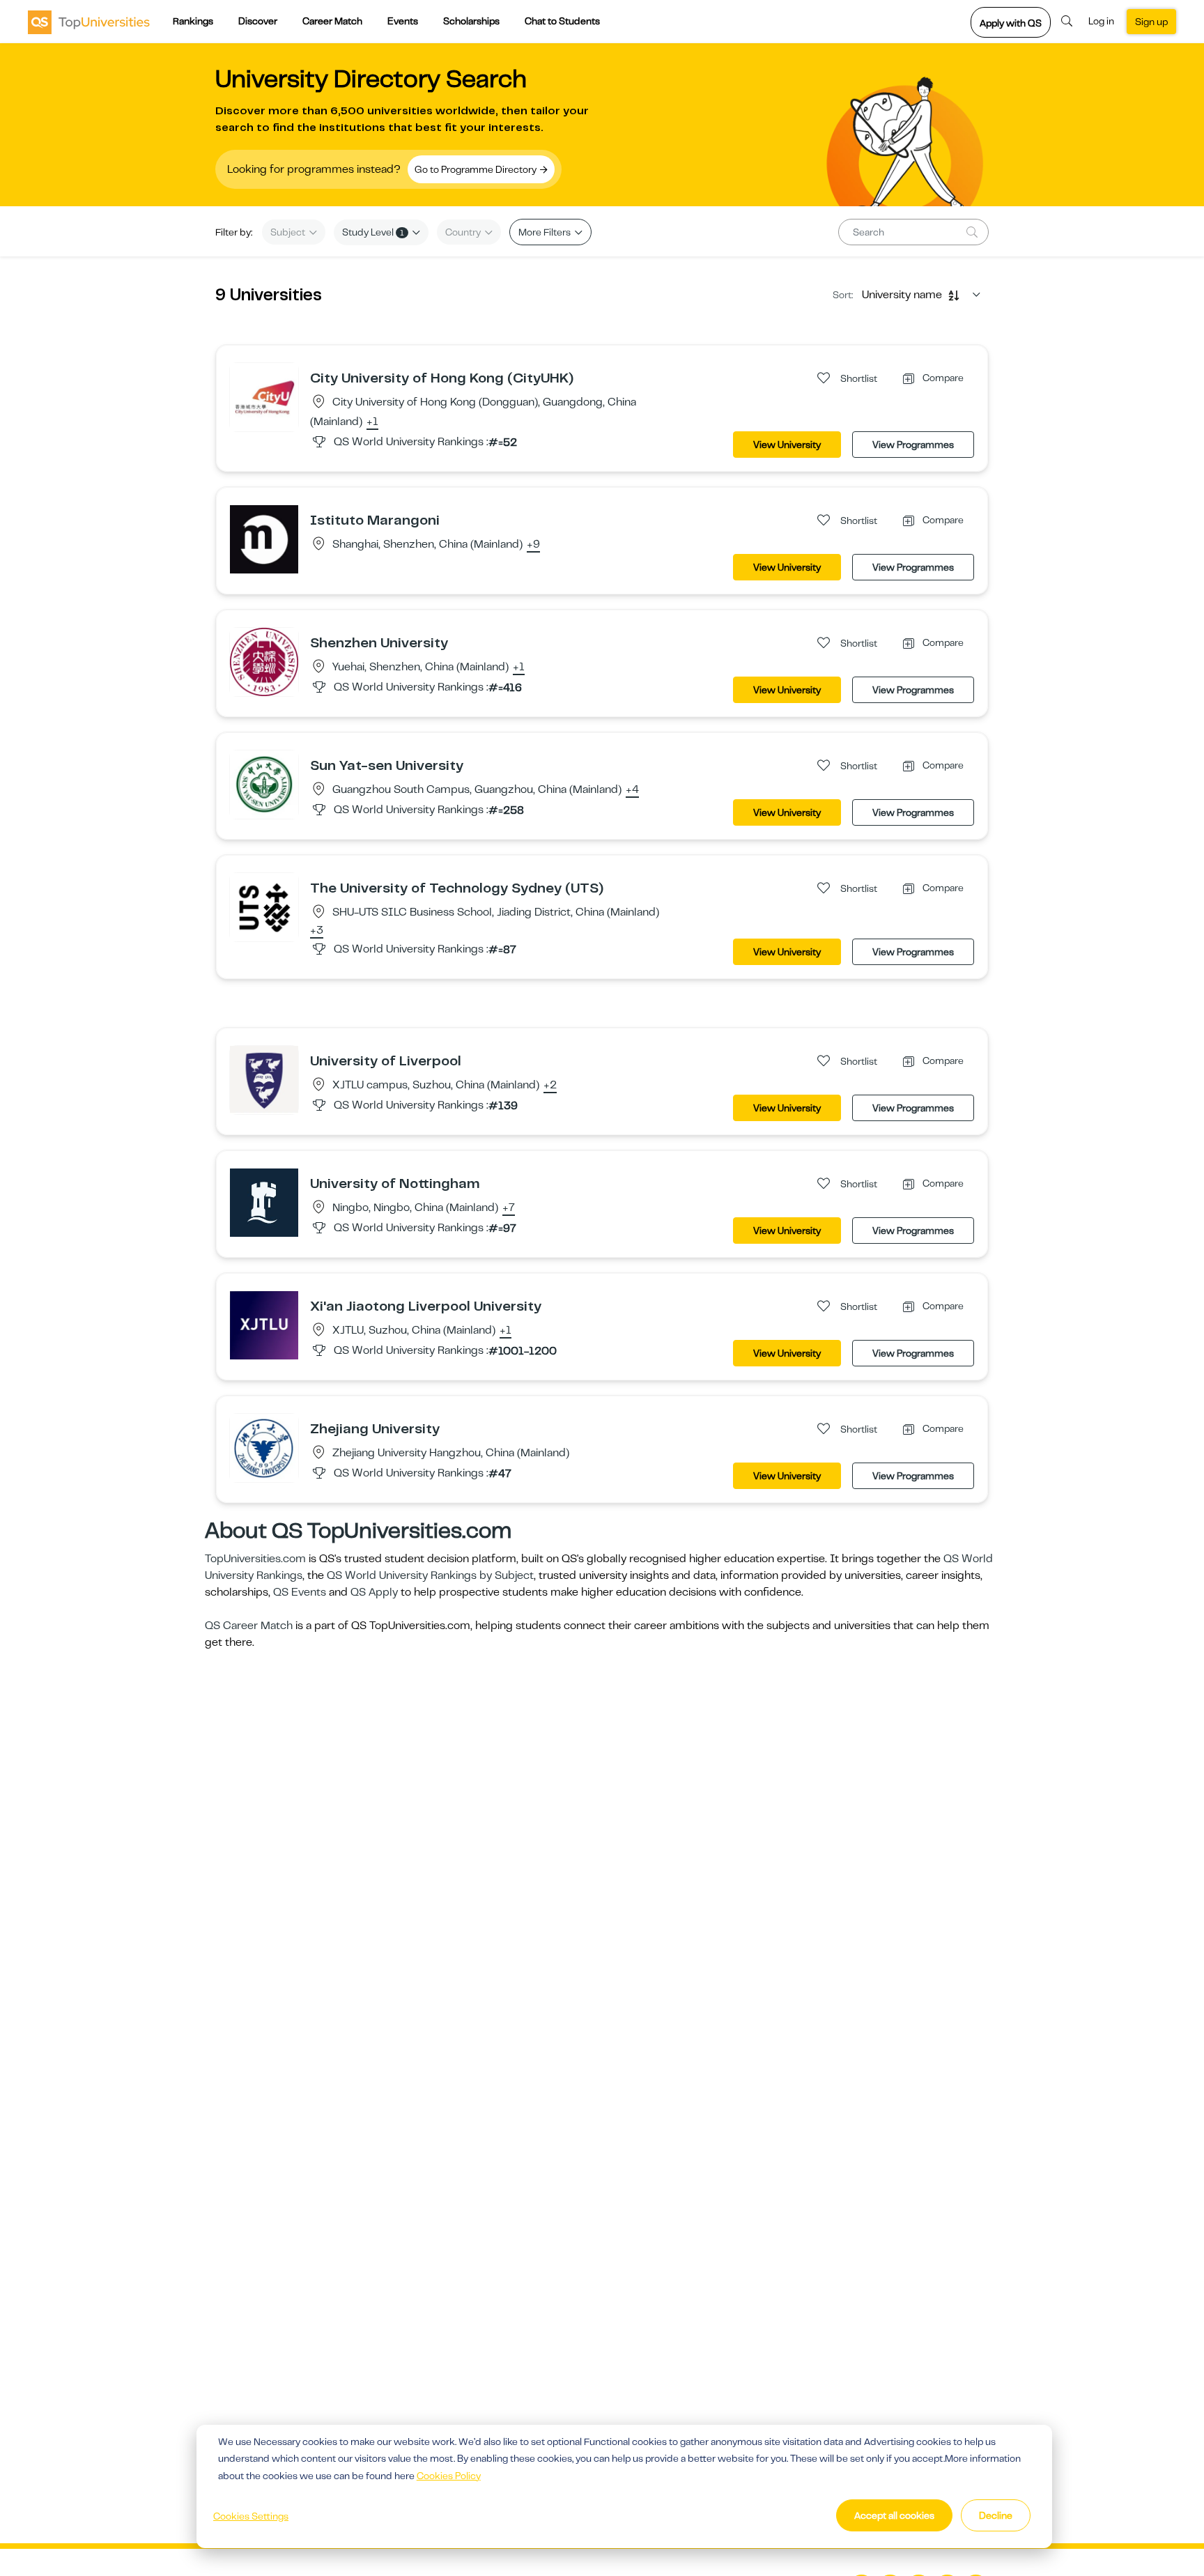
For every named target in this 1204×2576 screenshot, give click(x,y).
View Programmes (913, 445)
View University (787, 445)
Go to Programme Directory (477, 169)
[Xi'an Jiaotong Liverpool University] (264, 1325)
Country (464, 232)
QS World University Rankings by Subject (430, 1575)
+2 (550, 1086)
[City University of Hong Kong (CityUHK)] (264, 396)
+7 (509, 1208)
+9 (533, 545)
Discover (258, 21)
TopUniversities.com (255, 1559)
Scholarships (471, 21)
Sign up (1151, 22)
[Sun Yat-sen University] (264, 784)
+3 (317, 931)
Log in (1101, 21)
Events (403, 21)
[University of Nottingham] (264, 1202)
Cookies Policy (449, 2476)
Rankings (193, 21)
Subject (289, 232)
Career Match (332, 21)
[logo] (89, 22)
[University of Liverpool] (264, 1079)
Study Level (373, 232)
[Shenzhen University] (264, 661)
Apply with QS (1011, 23)
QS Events (300, 1592)
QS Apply (374, 1592)
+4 (632, 790)
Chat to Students (562, 21)
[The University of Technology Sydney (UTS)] (264, 907)
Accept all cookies (894, 2515)
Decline (996, 2515)
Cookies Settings (251, 2516)
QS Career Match (249, 1626)
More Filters (546, 232)
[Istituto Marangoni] (264, 539)
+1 (372, 422)
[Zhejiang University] (264, 1447)
